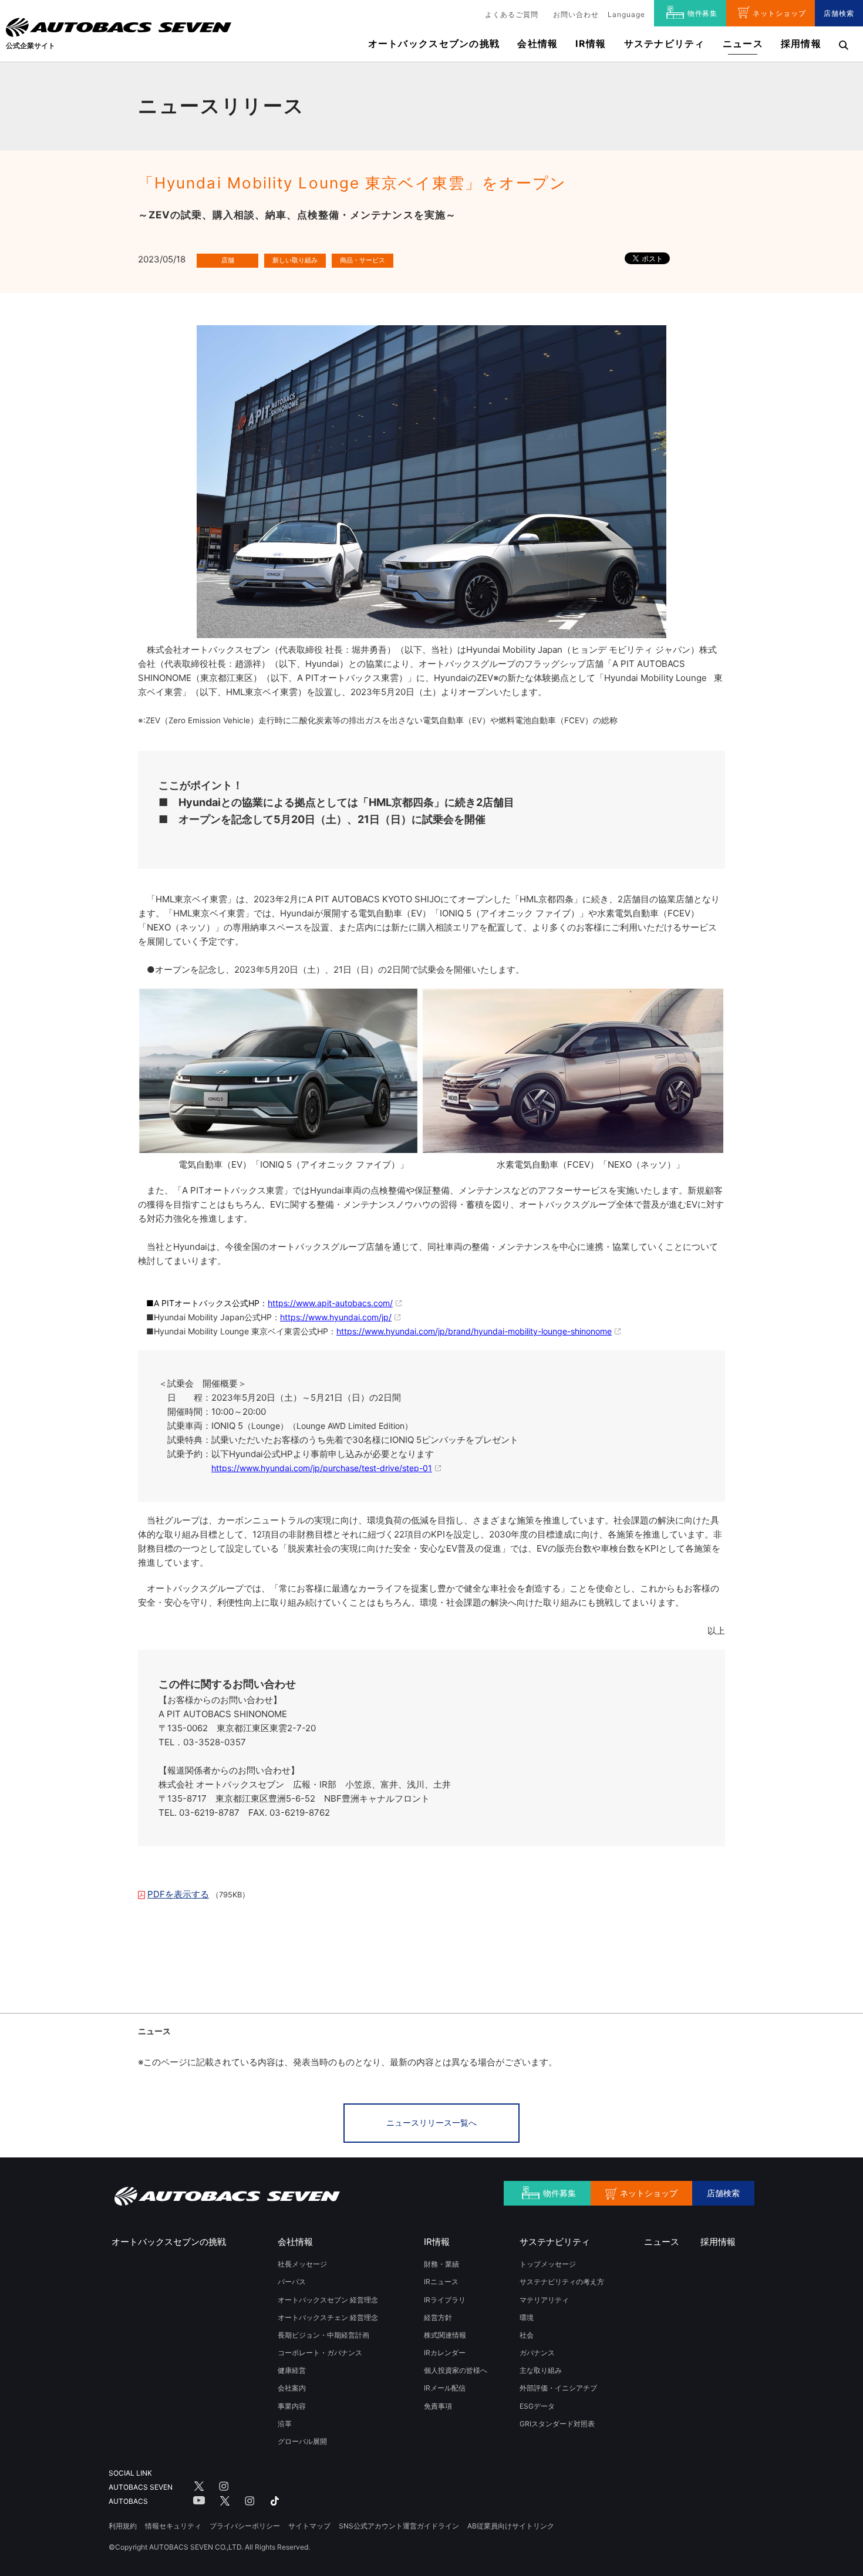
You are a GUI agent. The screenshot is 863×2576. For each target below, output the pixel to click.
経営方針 (438, 2317)
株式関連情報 (445, 2335)
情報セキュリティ (173, 2526)
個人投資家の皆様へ (456, 2370)
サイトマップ (309, 2526)
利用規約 (123, 2526)
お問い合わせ (576, 14)
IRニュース (441, 2282)
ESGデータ (537, 2406)
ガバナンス (537, 2353)
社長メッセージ (302, 2264)
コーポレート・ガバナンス (320, 2353)
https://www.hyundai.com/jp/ (336, 1317)
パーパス (292, 2282)
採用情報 (801, 43)
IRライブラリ (445, 2300)
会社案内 (292, 2388)
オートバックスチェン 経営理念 (328, 2317)
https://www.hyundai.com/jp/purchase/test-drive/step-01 (322, 1468)
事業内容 (292, 2406)
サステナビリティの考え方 (562, 2282)
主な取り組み (541, 2370)
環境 (527, 2317)
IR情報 (591, 43)
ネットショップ (779, 13)
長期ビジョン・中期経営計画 (323, 2335)
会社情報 (537, 43)
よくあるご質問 (512, 14)
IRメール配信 (445, 2388)
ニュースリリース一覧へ (431, 2122)
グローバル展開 (302, 2441)
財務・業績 (441, 2264)
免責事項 (438, 2406)
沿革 (285, 2424)
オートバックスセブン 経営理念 (328, 2300)
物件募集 (703, 13)
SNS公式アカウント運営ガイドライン (399, 2526)
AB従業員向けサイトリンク (511, 2526)
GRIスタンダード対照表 (557, 2424)
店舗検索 (839, 13)
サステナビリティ (665, 43)
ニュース (743, 43)
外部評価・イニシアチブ (558, 2388)
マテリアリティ (544, 2300)
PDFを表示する (178, 1894)
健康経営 (292, 2370)
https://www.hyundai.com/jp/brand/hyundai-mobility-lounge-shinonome (474, 1331)
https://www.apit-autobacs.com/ (330, 1303)
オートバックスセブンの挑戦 (434, 43)
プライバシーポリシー (245, 2526)
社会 (527, 2335)
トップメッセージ (548, 2264)
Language (626, 14)
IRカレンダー (445, 2353)
